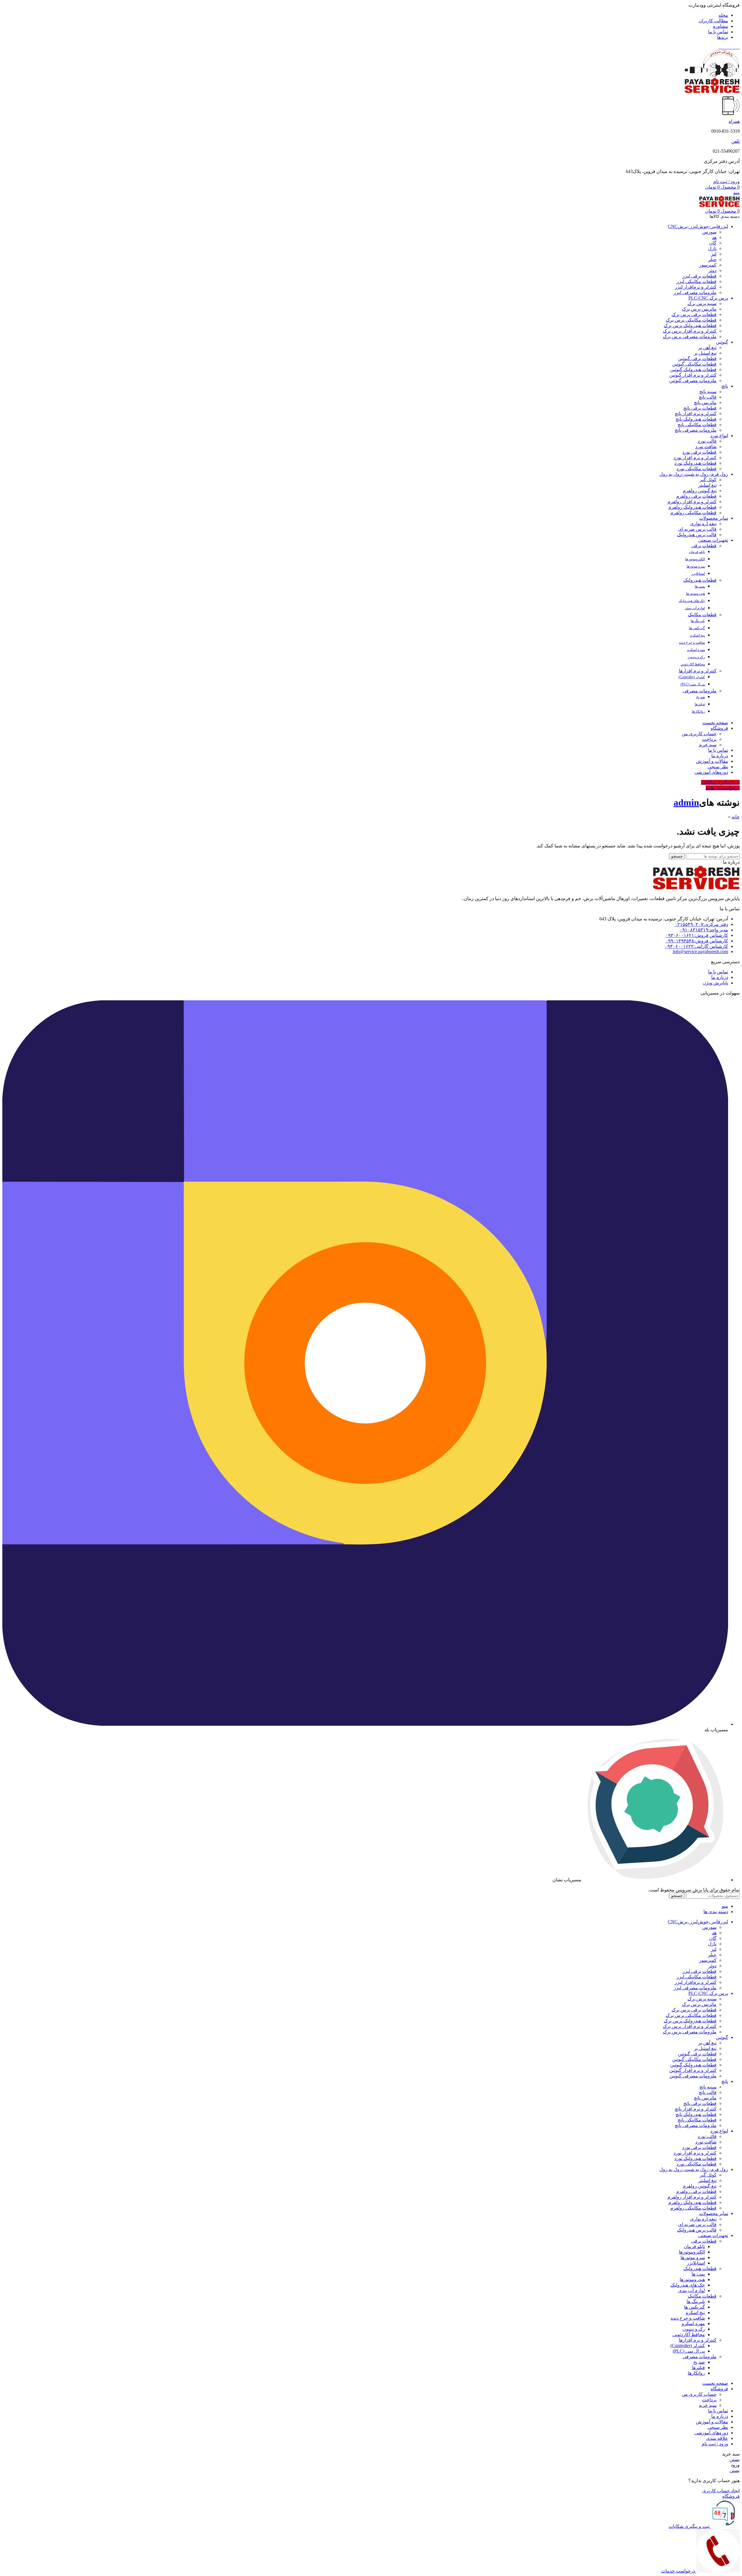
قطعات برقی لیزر (699, 276)
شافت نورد (706, 447)
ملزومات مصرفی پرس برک (690, 336)
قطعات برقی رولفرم (696, 496)
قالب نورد (707, 441)
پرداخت (709, 739)
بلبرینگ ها (698, 621)
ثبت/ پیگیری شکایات (720, 782)
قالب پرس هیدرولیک (697, 535)
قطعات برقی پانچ (700, 408)
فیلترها (700, 704)
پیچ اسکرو (698, 635)
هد (714, 237)
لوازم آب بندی (695, 608)
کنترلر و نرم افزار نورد (695, 458)
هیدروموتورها (695, 594)
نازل (712, 248)
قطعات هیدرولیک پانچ (696, 419)
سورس (709, 232)
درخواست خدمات (723, 788)
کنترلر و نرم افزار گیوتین (693, 375)
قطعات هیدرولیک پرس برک (690, 325)
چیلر (712, 259)
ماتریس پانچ (705, 403)
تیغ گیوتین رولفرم (700, 491)
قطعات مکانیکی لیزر (696, 281)
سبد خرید (708, 745)
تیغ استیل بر (705, 353)
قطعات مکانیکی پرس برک (691, 320)
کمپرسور (708, 265)
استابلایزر (698, 574)
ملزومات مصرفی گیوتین (693, 381)
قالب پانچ (708, 397)
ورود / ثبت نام (715, 2444)
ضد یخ (701, 697)
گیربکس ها (697, 628)
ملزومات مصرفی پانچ (696, 430)
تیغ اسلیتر (707, 485)
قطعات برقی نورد (699, 452)
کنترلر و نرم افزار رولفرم (692, 502)
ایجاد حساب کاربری (721, 2491)
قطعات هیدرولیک (700, 580)
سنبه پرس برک (702, 303)
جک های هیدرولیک (692, 601)
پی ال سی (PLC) (693, 684)
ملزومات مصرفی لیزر (695, 292)
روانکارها (698, 711)
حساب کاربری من (699, 734)
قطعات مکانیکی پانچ (697, 425)
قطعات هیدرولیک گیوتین (693, 370)
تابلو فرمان (697, 552)
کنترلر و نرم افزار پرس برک (690, 331)
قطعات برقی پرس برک (694, 314)
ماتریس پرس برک (699, 309)
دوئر (712, 270)
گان (713, 243)
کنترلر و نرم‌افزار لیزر (696, 287)
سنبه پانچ (708, 392)
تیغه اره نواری (703, 524)
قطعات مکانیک (702, 615)
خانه (736, 817)
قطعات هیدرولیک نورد (695, 463)
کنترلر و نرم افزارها (698, 671)
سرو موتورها (696, 566)
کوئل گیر (708, 480)
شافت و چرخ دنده (692, 643)
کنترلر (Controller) (692, 677)
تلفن (735, 141)
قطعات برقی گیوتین (697, 359)
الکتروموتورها (695, 559)
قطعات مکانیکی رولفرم (693, 513)
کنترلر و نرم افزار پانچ (696, 414)
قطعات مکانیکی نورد (696, 469)
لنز (714, 254)
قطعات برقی (704, 546)
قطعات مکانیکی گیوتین (694, 364)
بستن (735, 2459)
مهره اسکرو (696, 650)
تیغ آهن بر (707, 347)
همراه (734, 121)
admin (686, 802)
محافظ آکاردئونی (693, 664)
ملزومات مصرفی (700, 691)
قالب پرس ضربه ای (697, 529)
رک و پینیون (696, 657)
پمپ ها (700, 586)
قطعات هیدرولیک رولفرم (692, 507)
